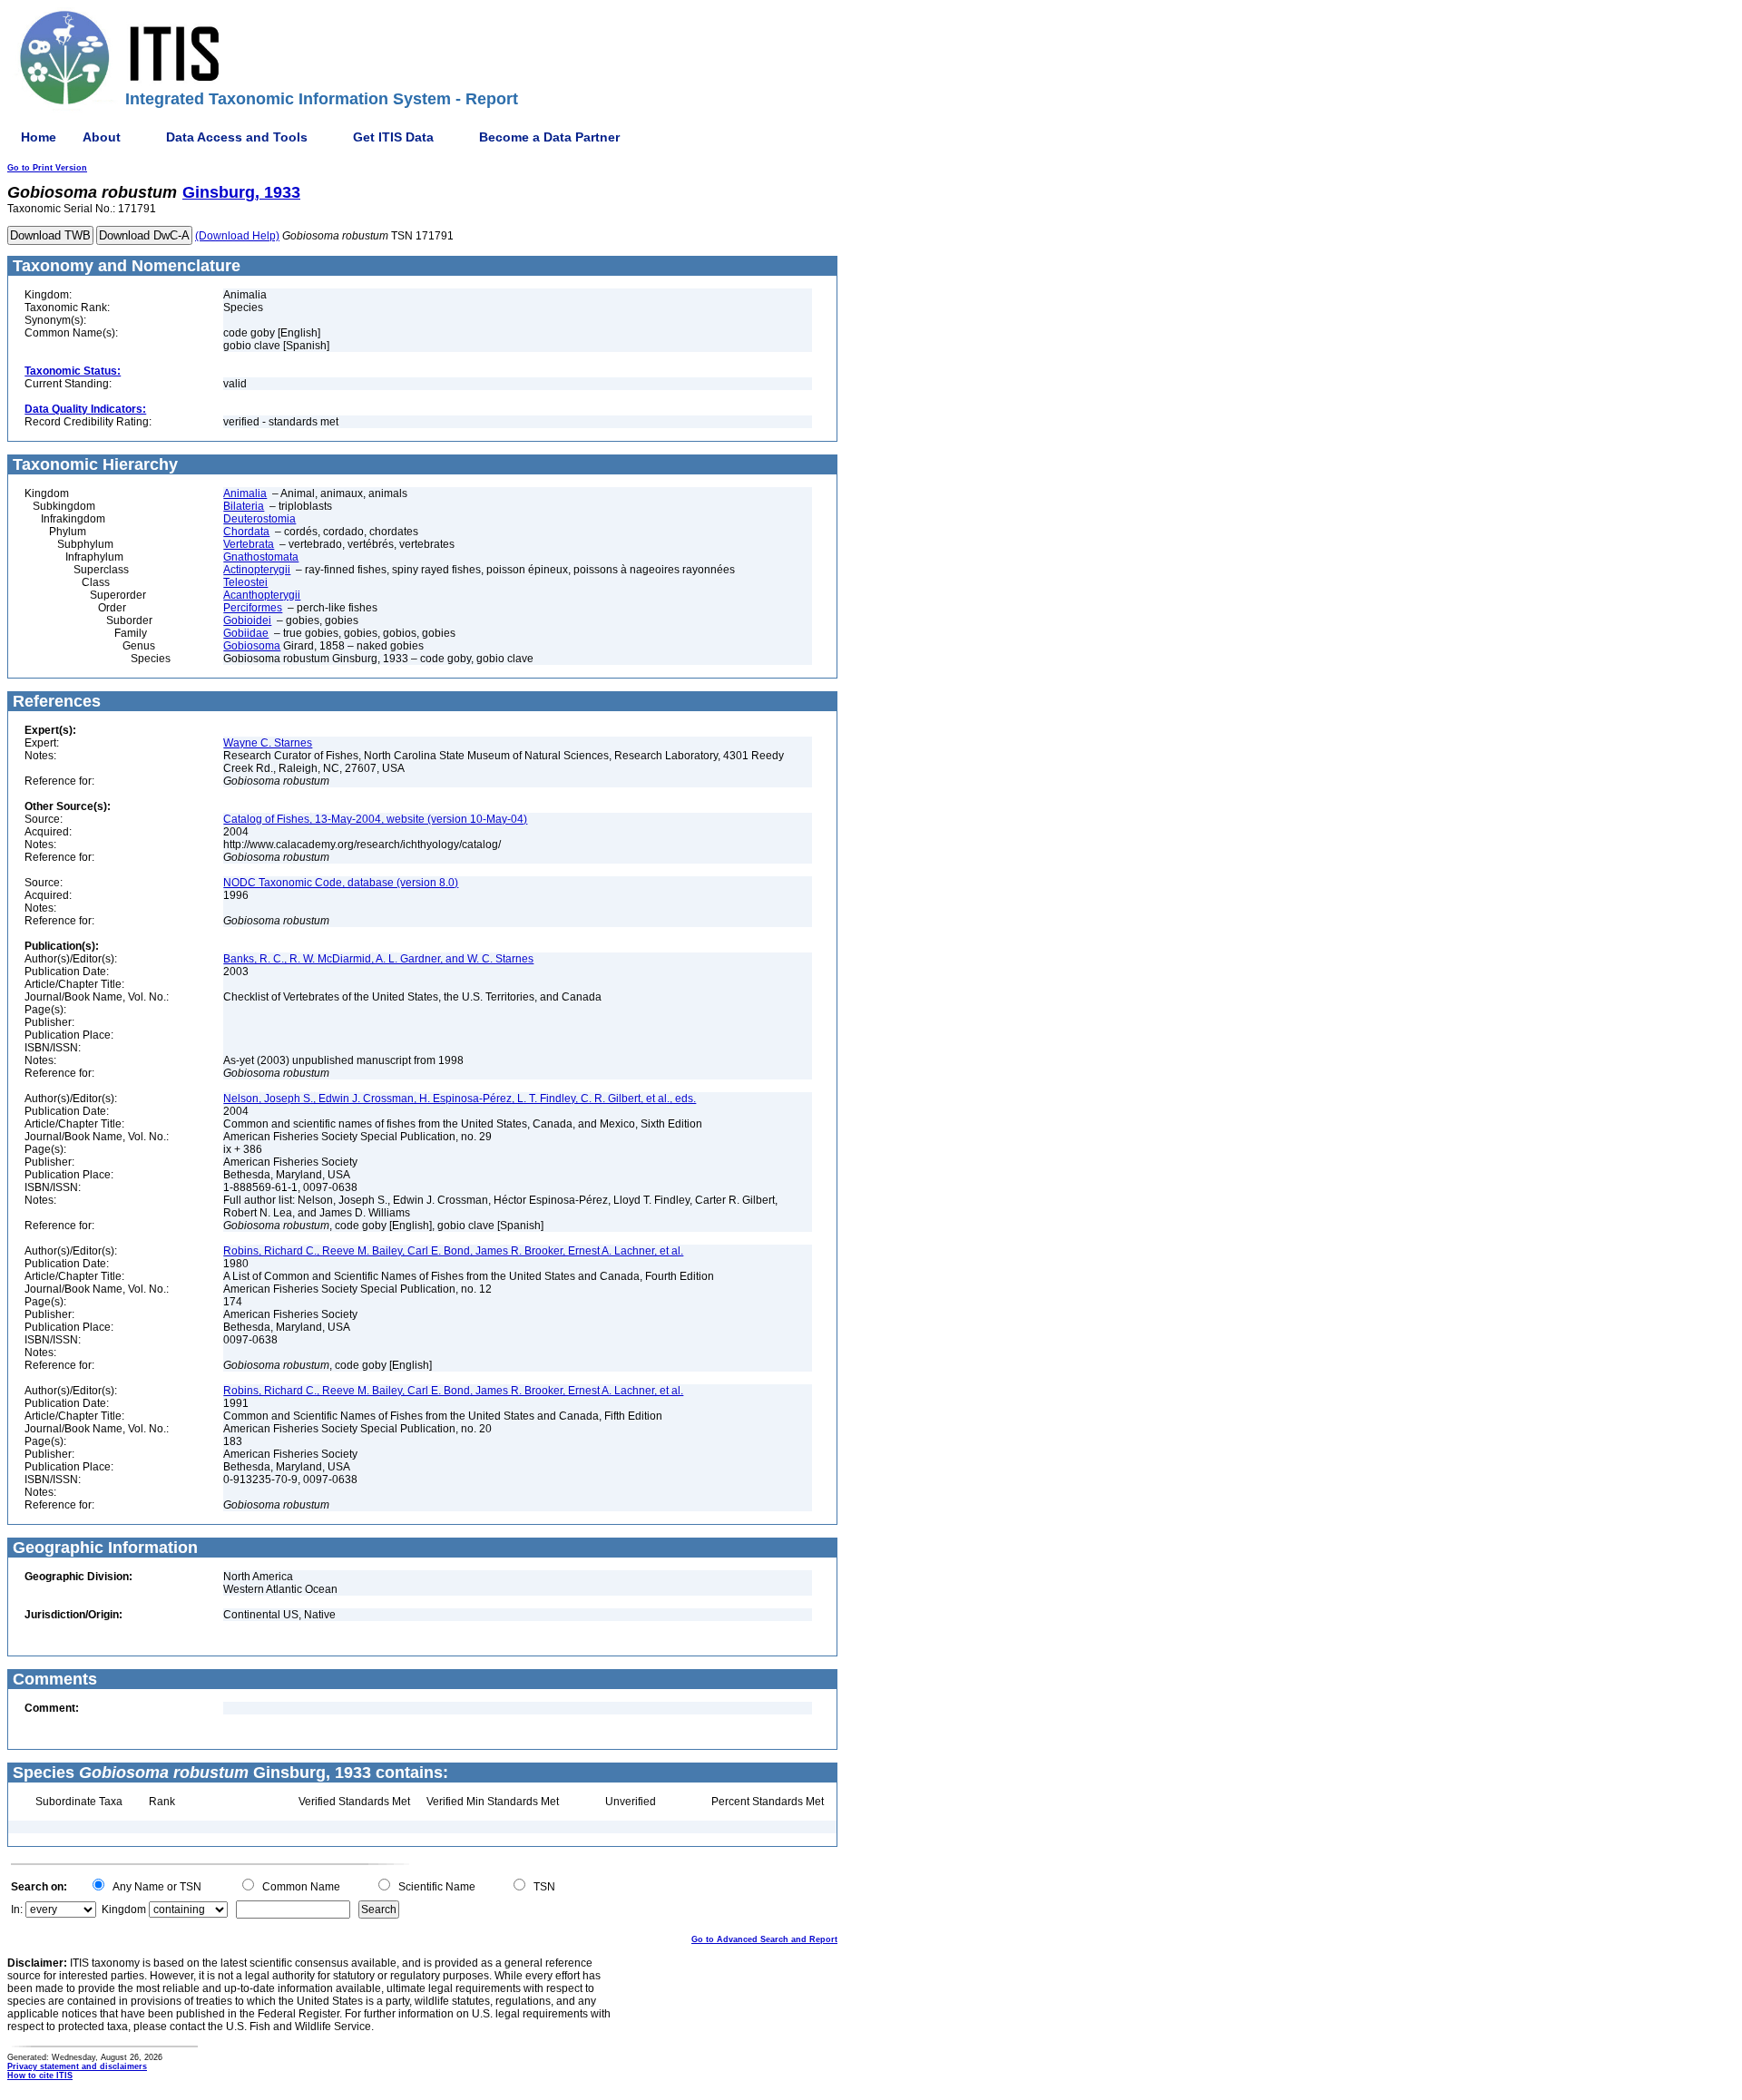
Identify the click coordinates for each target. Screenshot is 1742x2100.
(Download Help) (237, 236)
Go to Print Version (47, 168)
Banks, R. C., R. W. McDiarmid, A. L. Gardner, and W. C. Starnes (378, 959)
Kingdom (124, 1910)
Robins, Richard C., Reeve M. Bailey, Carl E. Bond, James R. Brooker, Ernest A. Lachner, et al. (453, 1251)
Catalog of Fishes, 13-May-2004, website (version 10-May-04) (375, 819)
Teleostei (245, 582)
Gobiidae (246, 633)
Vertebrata (249, 544)
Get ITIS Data (393, 137)
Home (39, 137)
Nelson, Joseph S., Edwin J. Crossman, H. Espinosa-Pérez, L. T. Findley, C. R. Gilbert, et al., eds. (460, 1099)
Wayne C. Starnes (268, 743)
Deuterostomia (259, 519)
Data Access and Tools (237, 137)
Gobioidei (247, 620)
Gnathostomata (261, 557)
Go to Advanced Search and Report (764, 1939)
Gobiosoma (252, 646)
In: (17, 1910)
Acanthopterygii (262, 595)
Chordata (246, 532)
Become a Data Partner (549, 137)
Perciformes (253, 608)
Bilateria (244, 506)
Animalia (245, 493)
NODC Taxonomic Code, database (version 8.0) (341, 883)
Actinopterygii (257, 570)
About (102, 137)
